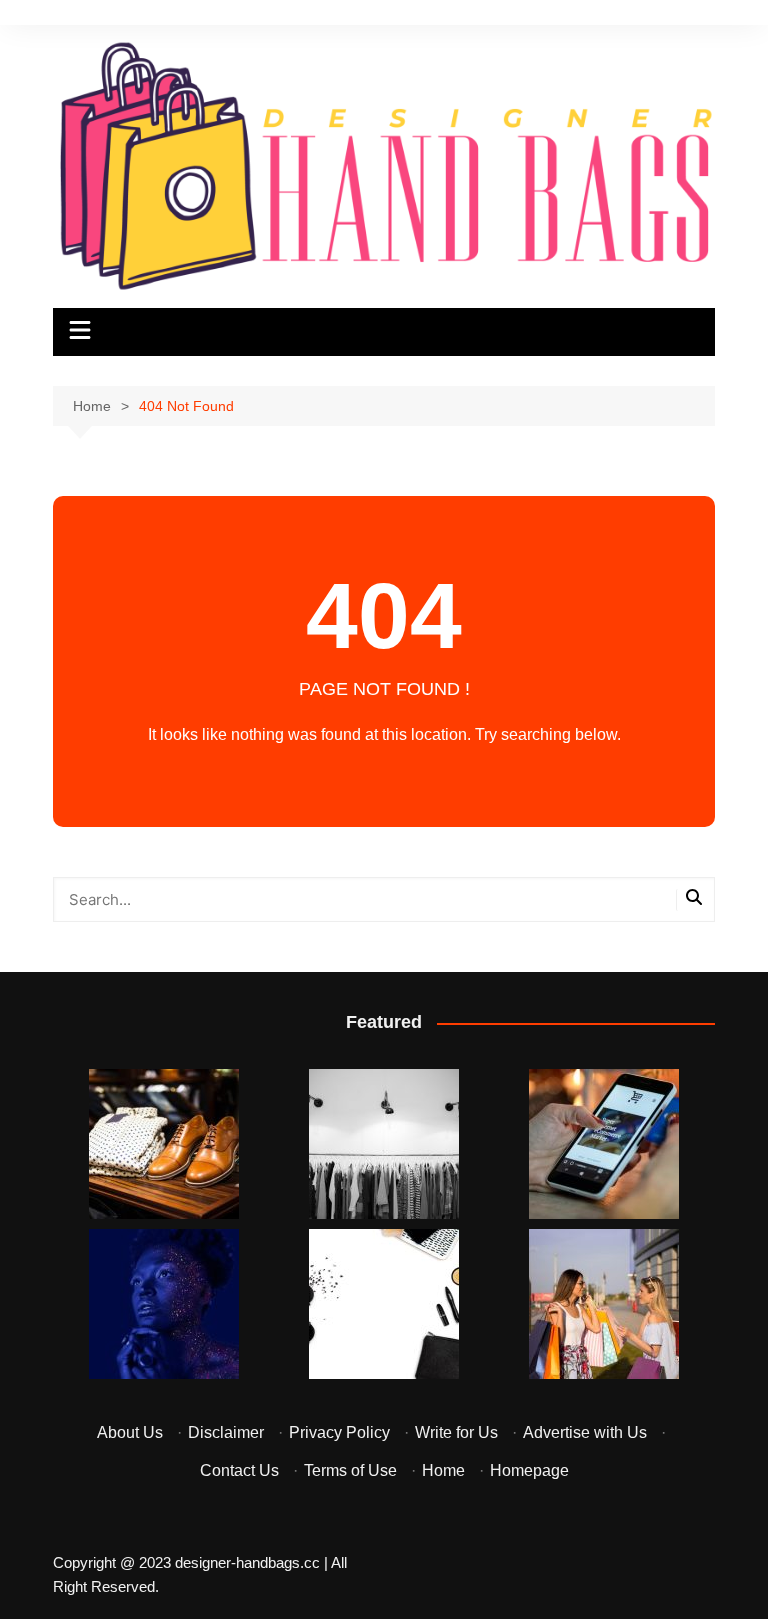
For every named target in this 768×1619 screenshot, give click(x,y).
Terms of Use (350, 1470)
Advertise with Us (585, 1432)
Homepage (529, 1470)
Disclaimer (226, 1432)
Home (443, 1470)
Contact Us (239, 1470)
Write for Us (456, 1432)
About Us (130, 1432)
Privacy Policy (339, 1432)
